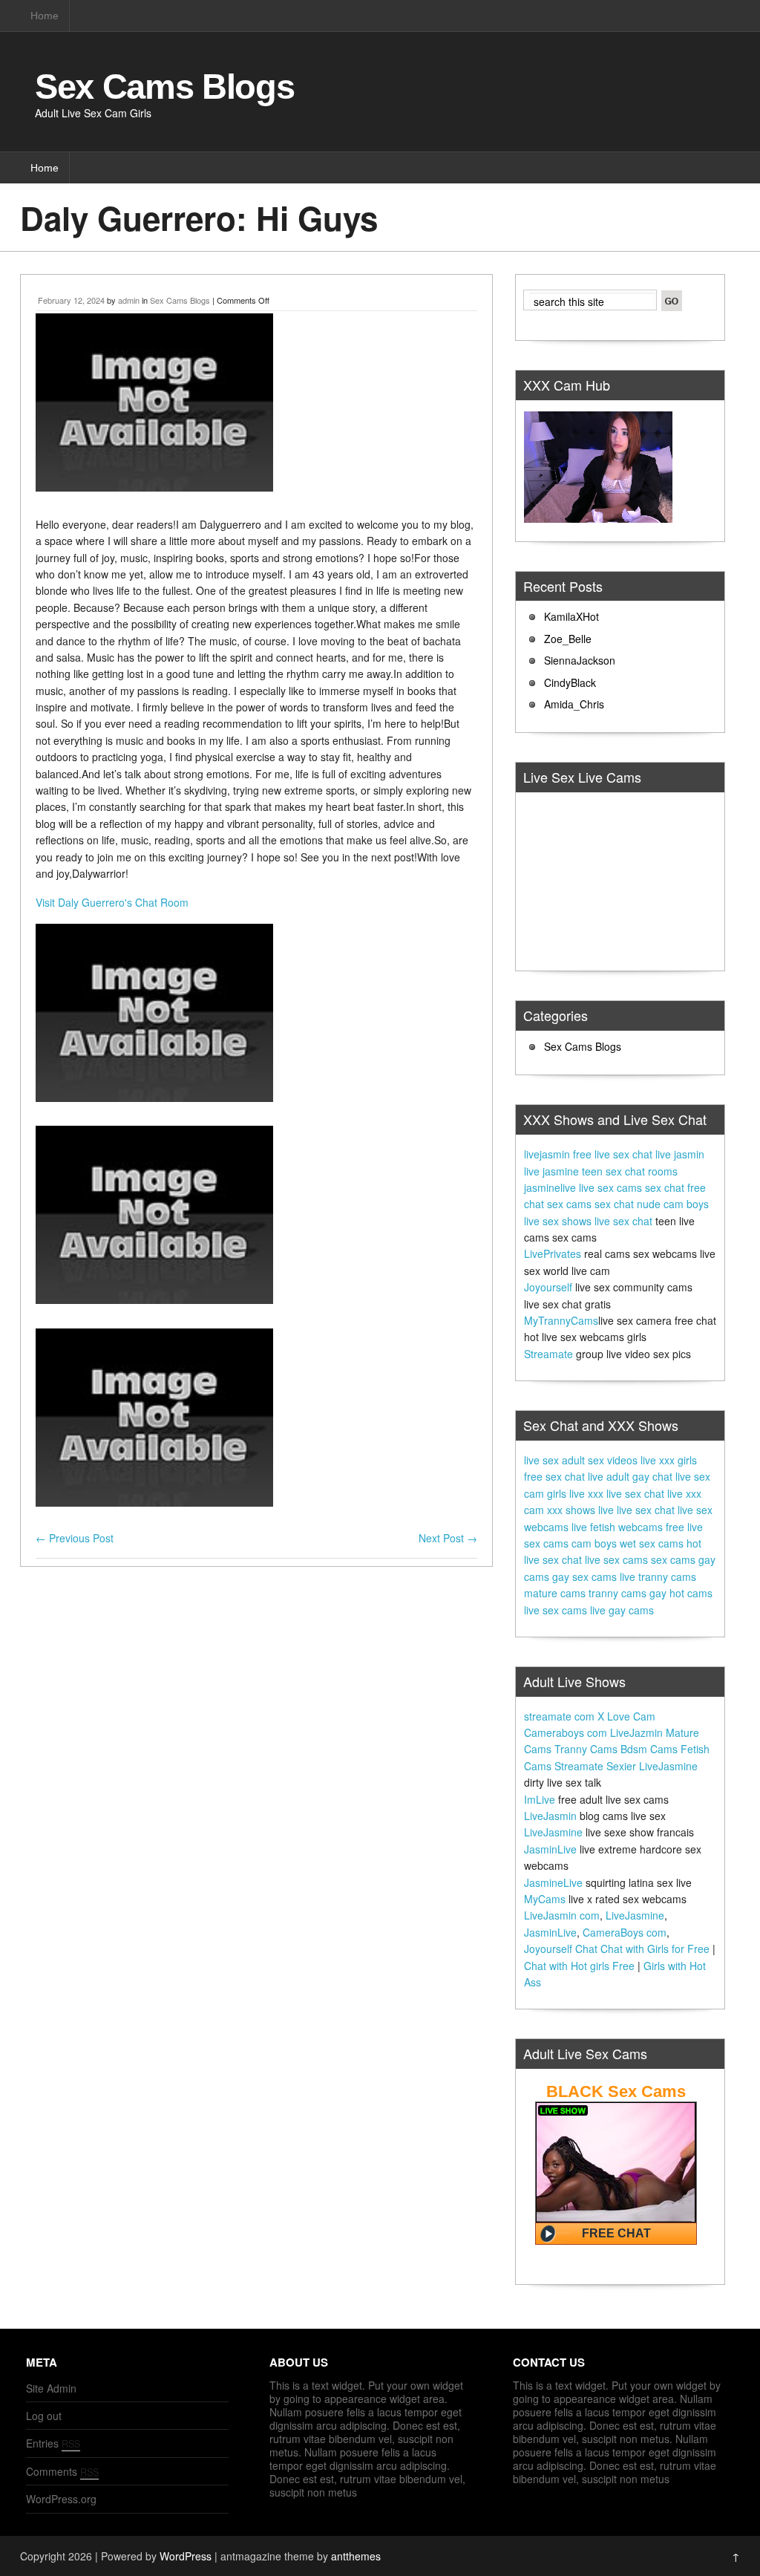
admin (129, 300)
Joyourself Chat (561, 1949)
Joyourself (548, 1287)
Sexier (621, 1766)
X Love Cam (626, 1716)
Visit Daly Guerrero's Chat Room (112, 902)
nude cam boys (673, 1204)
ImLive (540, 1799)
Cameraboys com (566, 1732)
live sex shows (558, 1221)
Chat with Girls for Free (655, 1949)
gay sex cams (584, 1576)
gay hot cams (681, 1593)
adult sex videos (600, 1460)
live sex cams (610, 1187)
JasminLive (550, 1849)
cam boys (594, 1543)
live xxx (586, 1493)
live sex (541, 1460)
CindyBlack (570, 682)
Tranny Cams (586, 1749)
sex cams (569, 1204)
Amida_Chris (574, 704)
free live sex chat (613, 1154)
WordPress (186, 2556)
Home (45, 16)
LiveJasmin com (562, 1915)
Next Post (448, 1538)
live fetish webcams (617, 1527)
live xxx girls (669, 1460)
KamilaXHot (571, 616)
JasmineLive (553, 1882)
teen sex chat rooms (630, 1171)
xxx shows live (580, 1510)
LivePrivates (553, 1253)
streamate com (559, 1716)
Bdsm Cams (649, 1749)
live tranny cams (658, 1576)
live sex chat (623, 1221)
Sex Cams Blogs (164, 87)
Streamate (548, 1354)
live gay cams (622, 1610)
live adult (609, 1476)
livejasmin (547, 1154)
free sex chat (554, 1476)
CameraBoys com (625, 1932)
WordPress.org (61, 2499)
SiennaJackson (580, 660)
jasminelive (550, 1187)
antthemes (356, 2556)
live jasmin (680, 1154)
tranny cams (617, 1593)
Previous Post (75, 1538)
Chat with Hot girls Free (579, 1966)
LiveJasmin (550, 1816)
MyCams (545, 1899)
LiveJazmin (636, 1732)
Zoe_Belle (568, 639)
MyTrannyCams (561, 1320)
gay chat (652, 1476)
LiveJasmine (668, 1766)
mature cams (555, 1593)
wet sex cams (652, 1543)
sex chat (665, 1187)
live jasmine (551, 1171)
